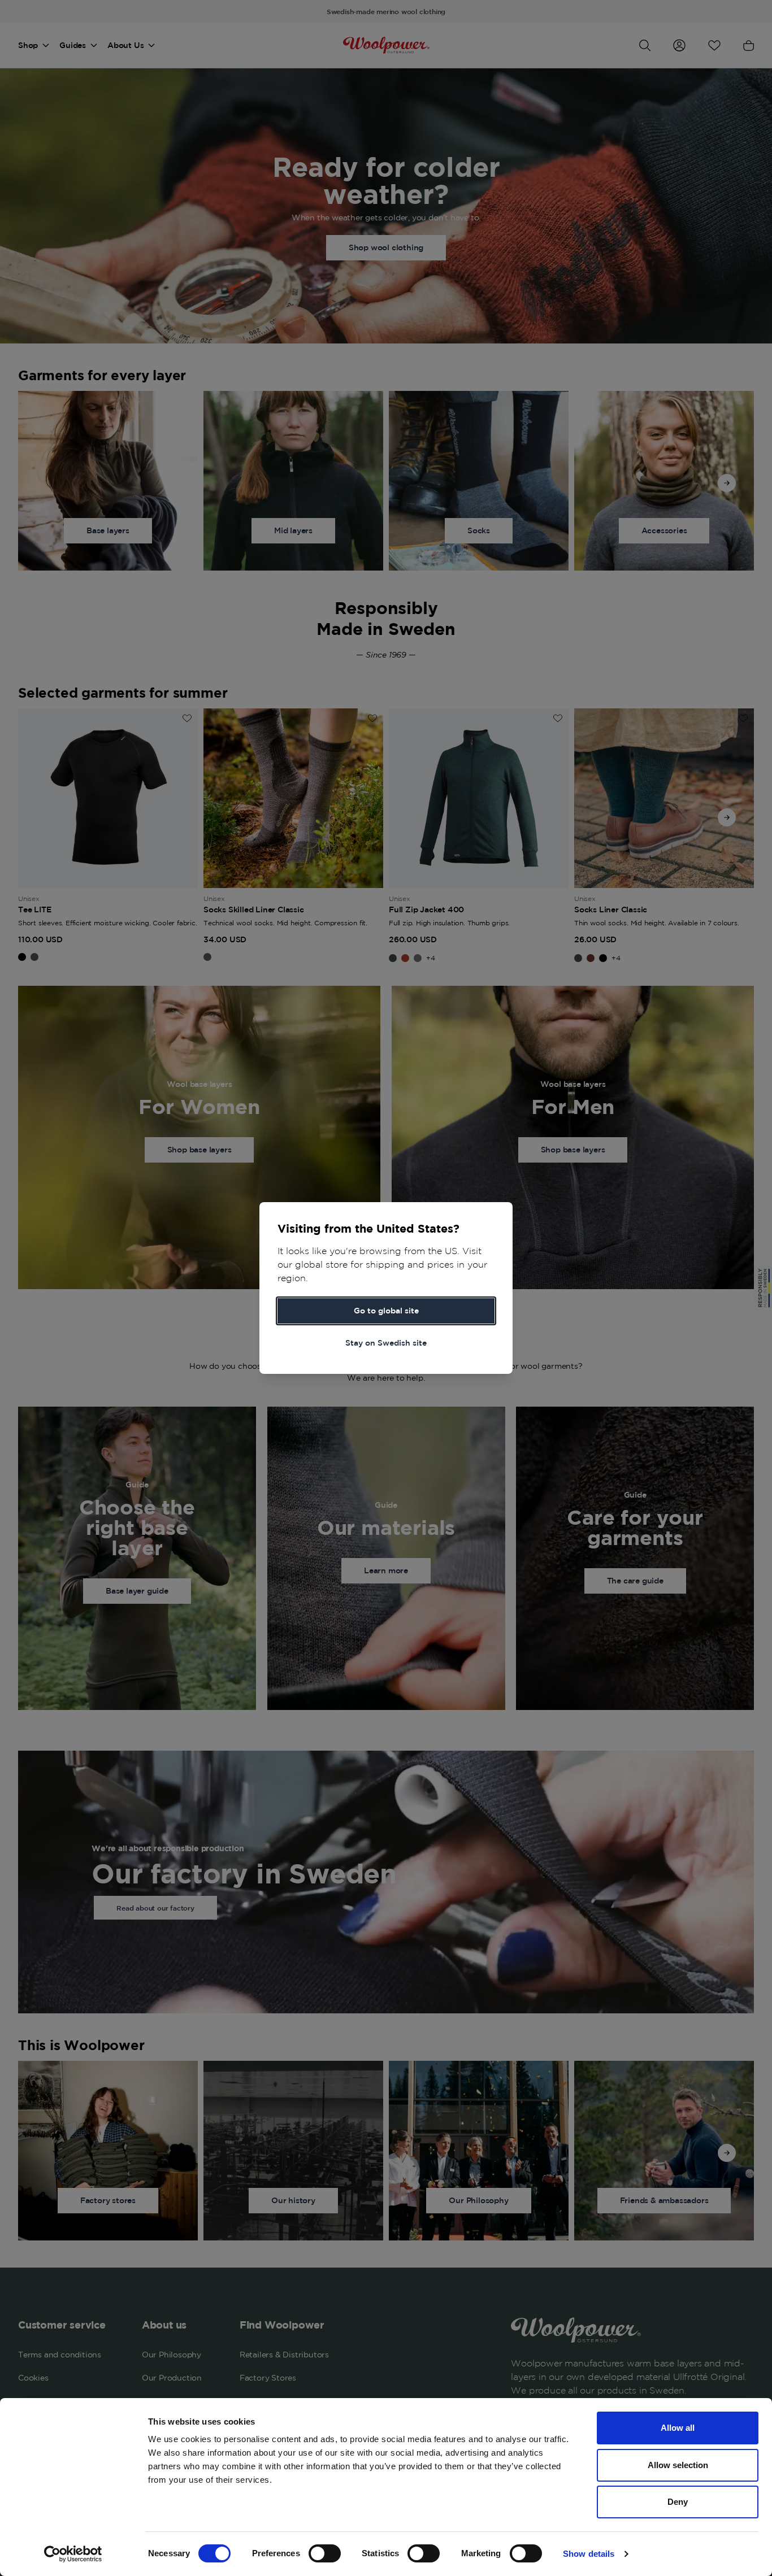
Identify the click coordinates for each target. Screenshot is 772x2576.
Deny (678, 2502)
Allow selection (678, 2465)
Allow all (678, 2428)
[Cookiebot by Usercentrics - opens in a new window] (73, 2554)
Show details (589, 2554)
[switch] (325, 2553)
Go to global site (386, 1311)
